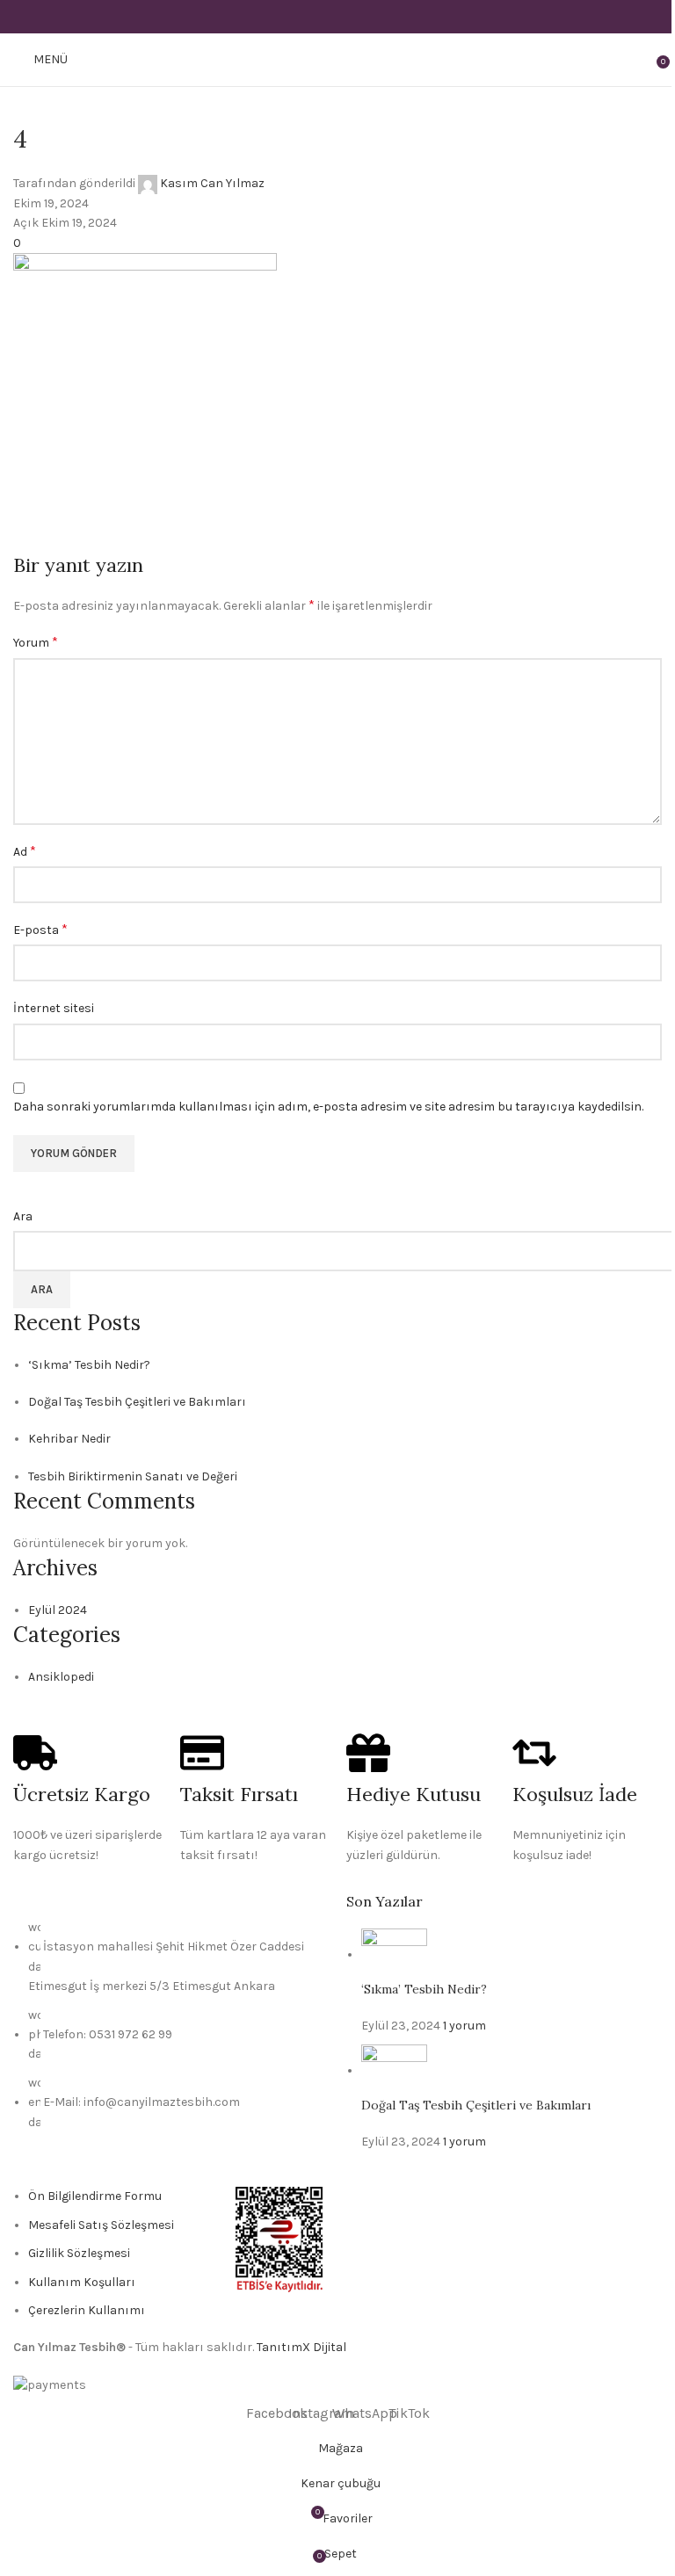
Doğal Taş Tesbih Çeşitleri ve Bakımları (137, 1402)
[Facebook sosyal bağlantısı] (293, 16)
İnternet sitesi (54, 1008)
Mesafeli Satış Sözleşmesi (101, 2225)
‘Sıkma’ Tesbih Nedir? (89, 1365)
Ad (25, 851)
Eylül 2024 (58, 1610)
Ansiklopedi (61, 1677)
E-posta (40, 929)
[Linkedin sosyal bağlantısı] (360, 16)
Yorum (36, 642)
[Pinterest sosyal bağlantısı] (337, 16)
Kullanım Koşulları (82, 2282)
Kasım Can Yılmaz (212, 183)
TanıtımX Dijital (301, 2347)
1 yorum (465, 2026)
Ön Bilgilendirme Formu (95, 2196)
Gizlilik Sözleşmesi (79, 2253)
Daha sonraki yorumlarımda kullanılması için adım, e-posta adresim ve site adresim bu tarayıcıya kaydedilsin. (328, 1107)
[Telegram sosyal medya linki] (382, 16)
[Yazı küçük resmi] (394, 1954)
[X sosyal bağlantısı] (315, 16)
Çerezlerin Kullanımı (87, 2310)
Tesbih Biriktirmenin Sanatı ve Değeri (133, 1476)
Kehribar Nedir (69, 1439)
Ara (23, 1216)
